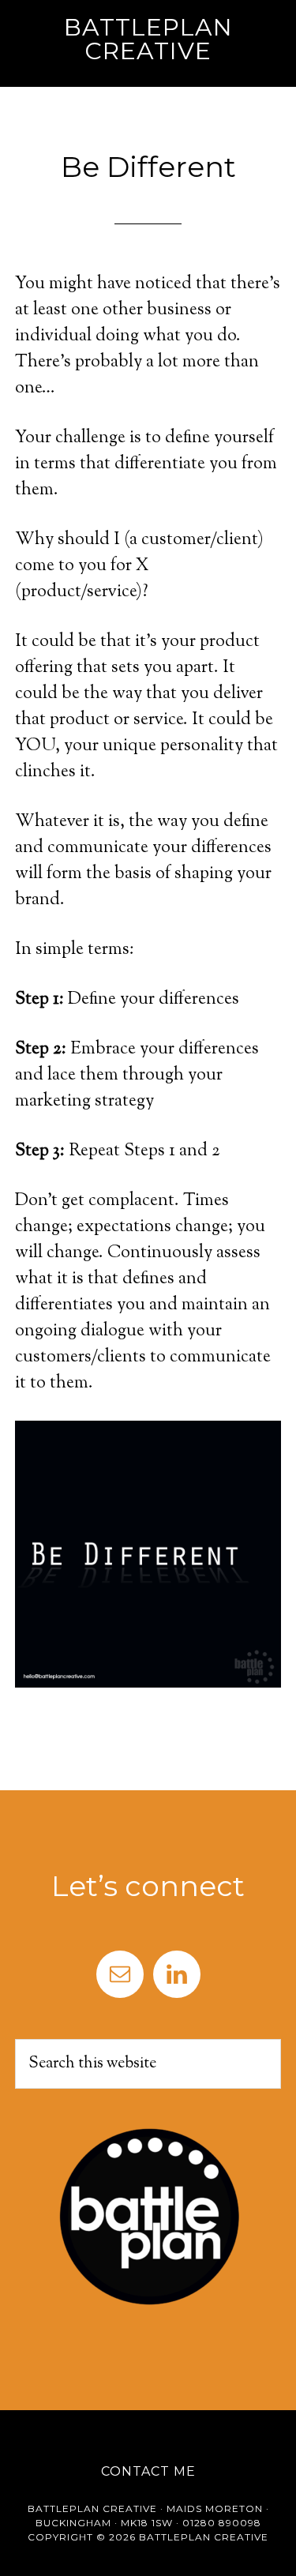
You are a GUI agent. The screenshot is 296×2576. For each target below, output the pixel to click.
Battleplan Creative (148, 39)
